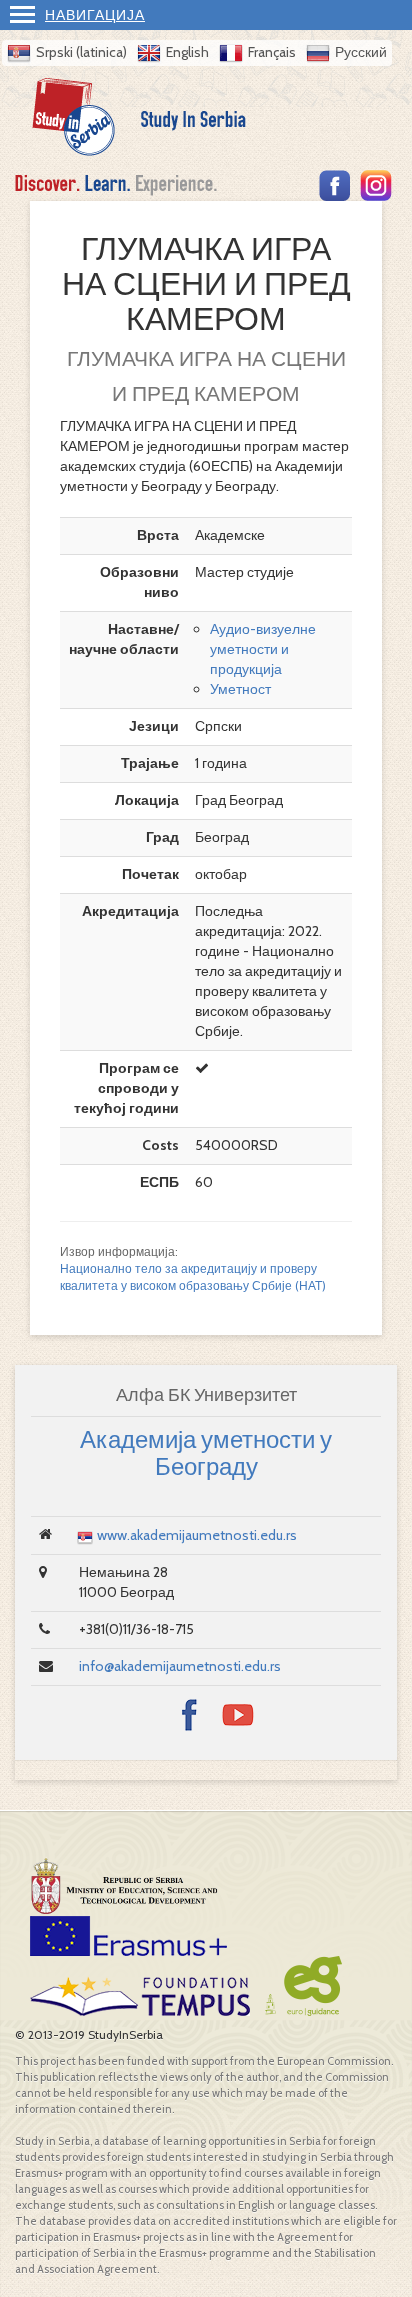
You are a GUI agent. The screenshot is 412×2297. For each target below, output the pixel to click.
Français (272, 52)
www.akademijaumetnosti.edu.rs (197, 1535)
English (187, 52)
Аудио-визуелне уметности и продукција (263, 649)
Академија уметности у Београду (206, 1452)
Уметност (240, 689)
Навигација (95, 15)
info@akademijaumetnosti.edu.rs (180, 1666)
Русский (361, 52)
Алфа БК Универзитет (206, 1395)
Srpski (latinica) (81, 52)
